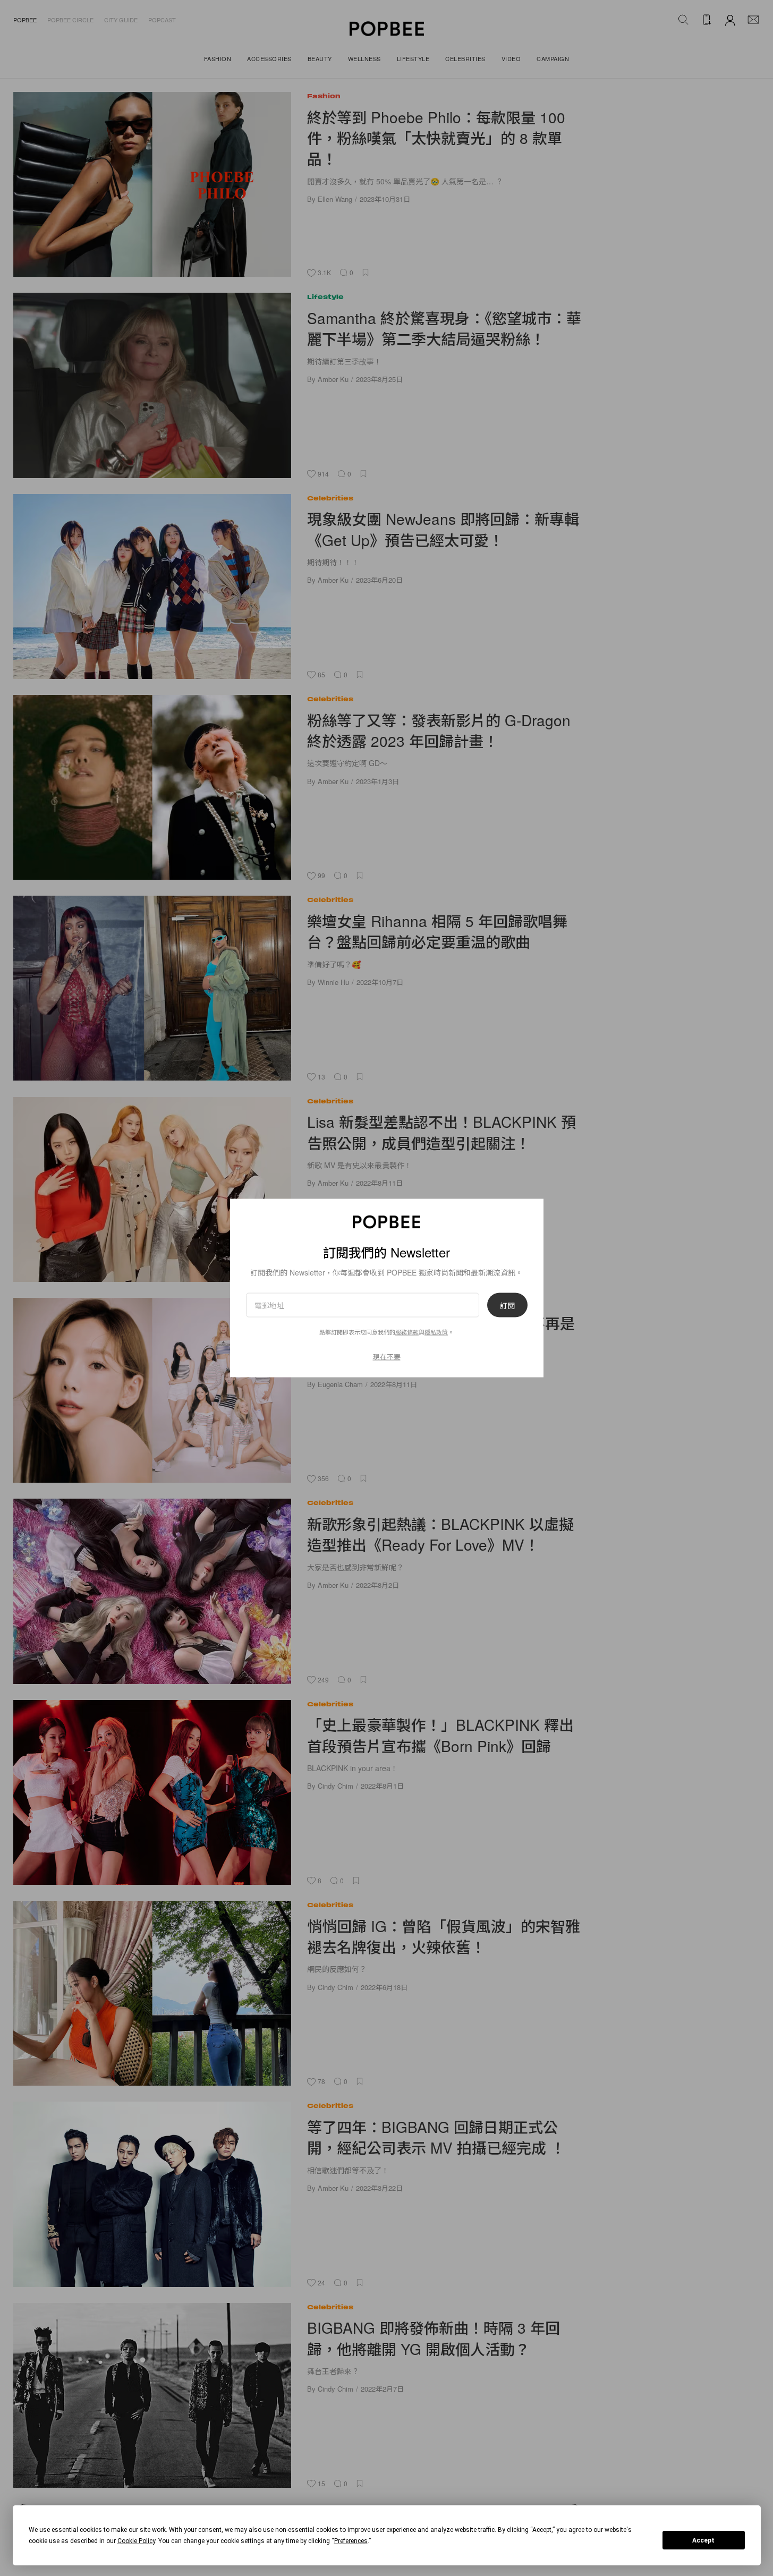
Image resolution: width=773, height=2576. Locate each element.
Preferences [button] (351, 2541)
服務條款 (407, 1331)
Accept (703, 2540)
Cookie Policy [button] (136, 2541)
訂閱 (507, 1305)
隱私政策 (436, 1331)
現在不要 (387, 1356)
